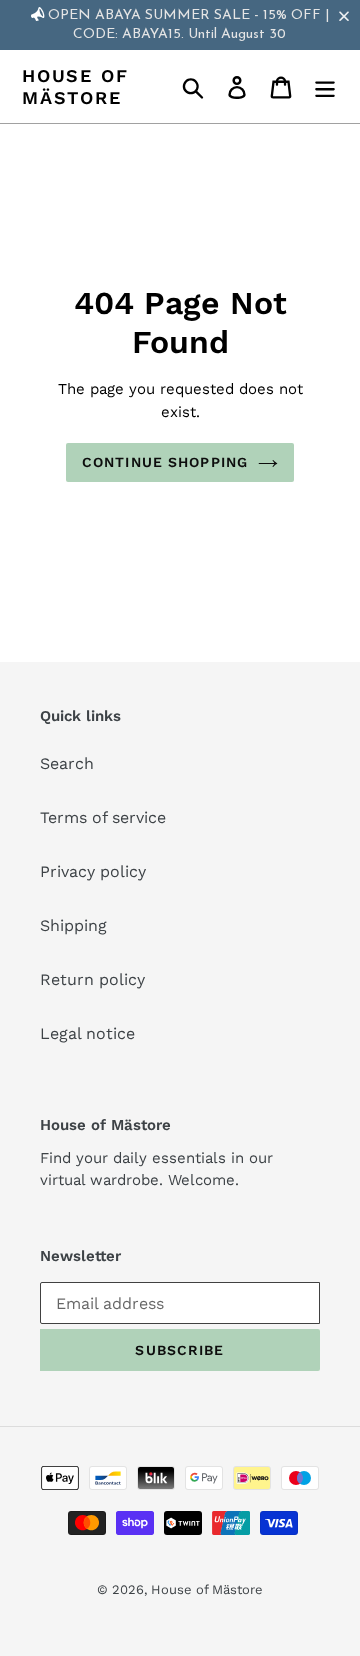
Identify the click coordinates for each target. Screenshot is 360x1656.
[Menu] (325, 86)
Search (67, 763)
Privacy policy (93, 871)
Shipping (73, 925)
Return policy (92, 979)
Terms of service (103, 817)
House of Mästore (75, 86)
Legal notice (87, 1033)
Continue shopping (165, 462)
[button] (348, 16)
